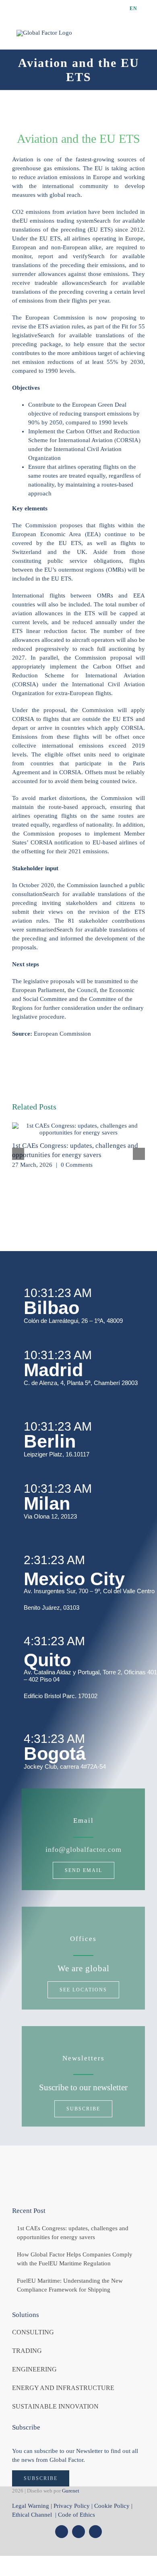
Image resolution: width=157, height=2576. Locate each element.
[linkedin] (95, 2532)
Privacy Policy (72, 2506)
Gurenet (71, 2491)
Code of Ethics (76, 2515)
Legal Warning (31, 2506)
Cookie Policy (112, 2506)
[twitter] (62, 2532)
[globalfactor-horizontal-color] (78, 2164)
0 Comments (77, 1165)
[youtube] (78, 2532)
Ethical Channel (33, 2515)
